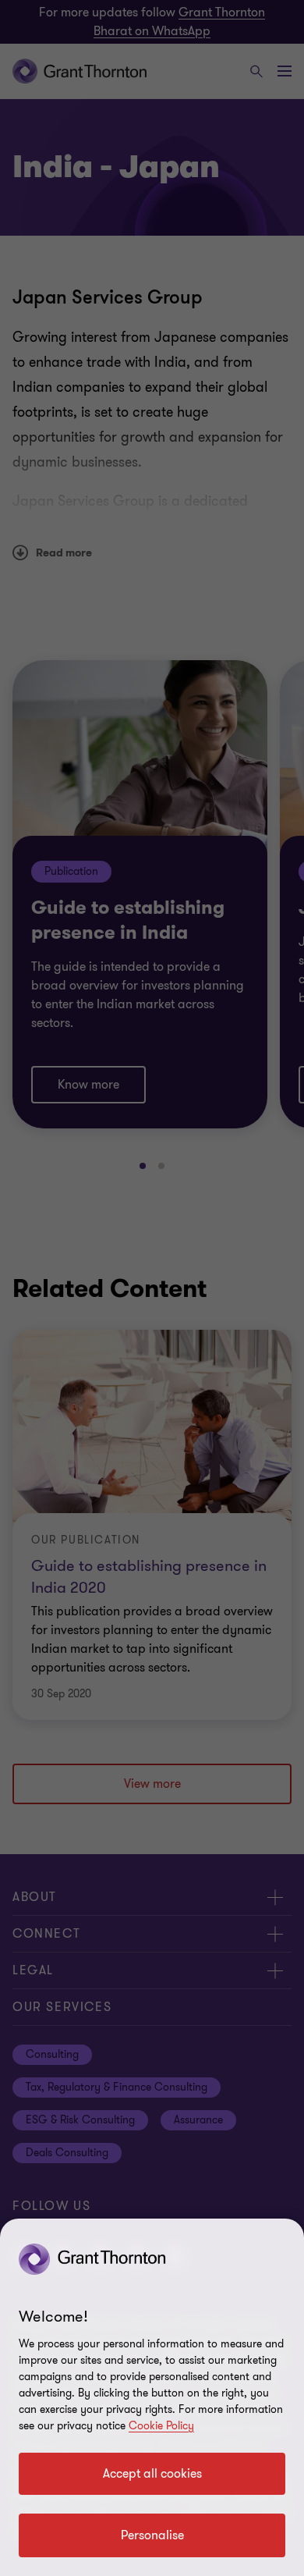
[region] (152, 2397)
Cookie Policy (161, 2426)
